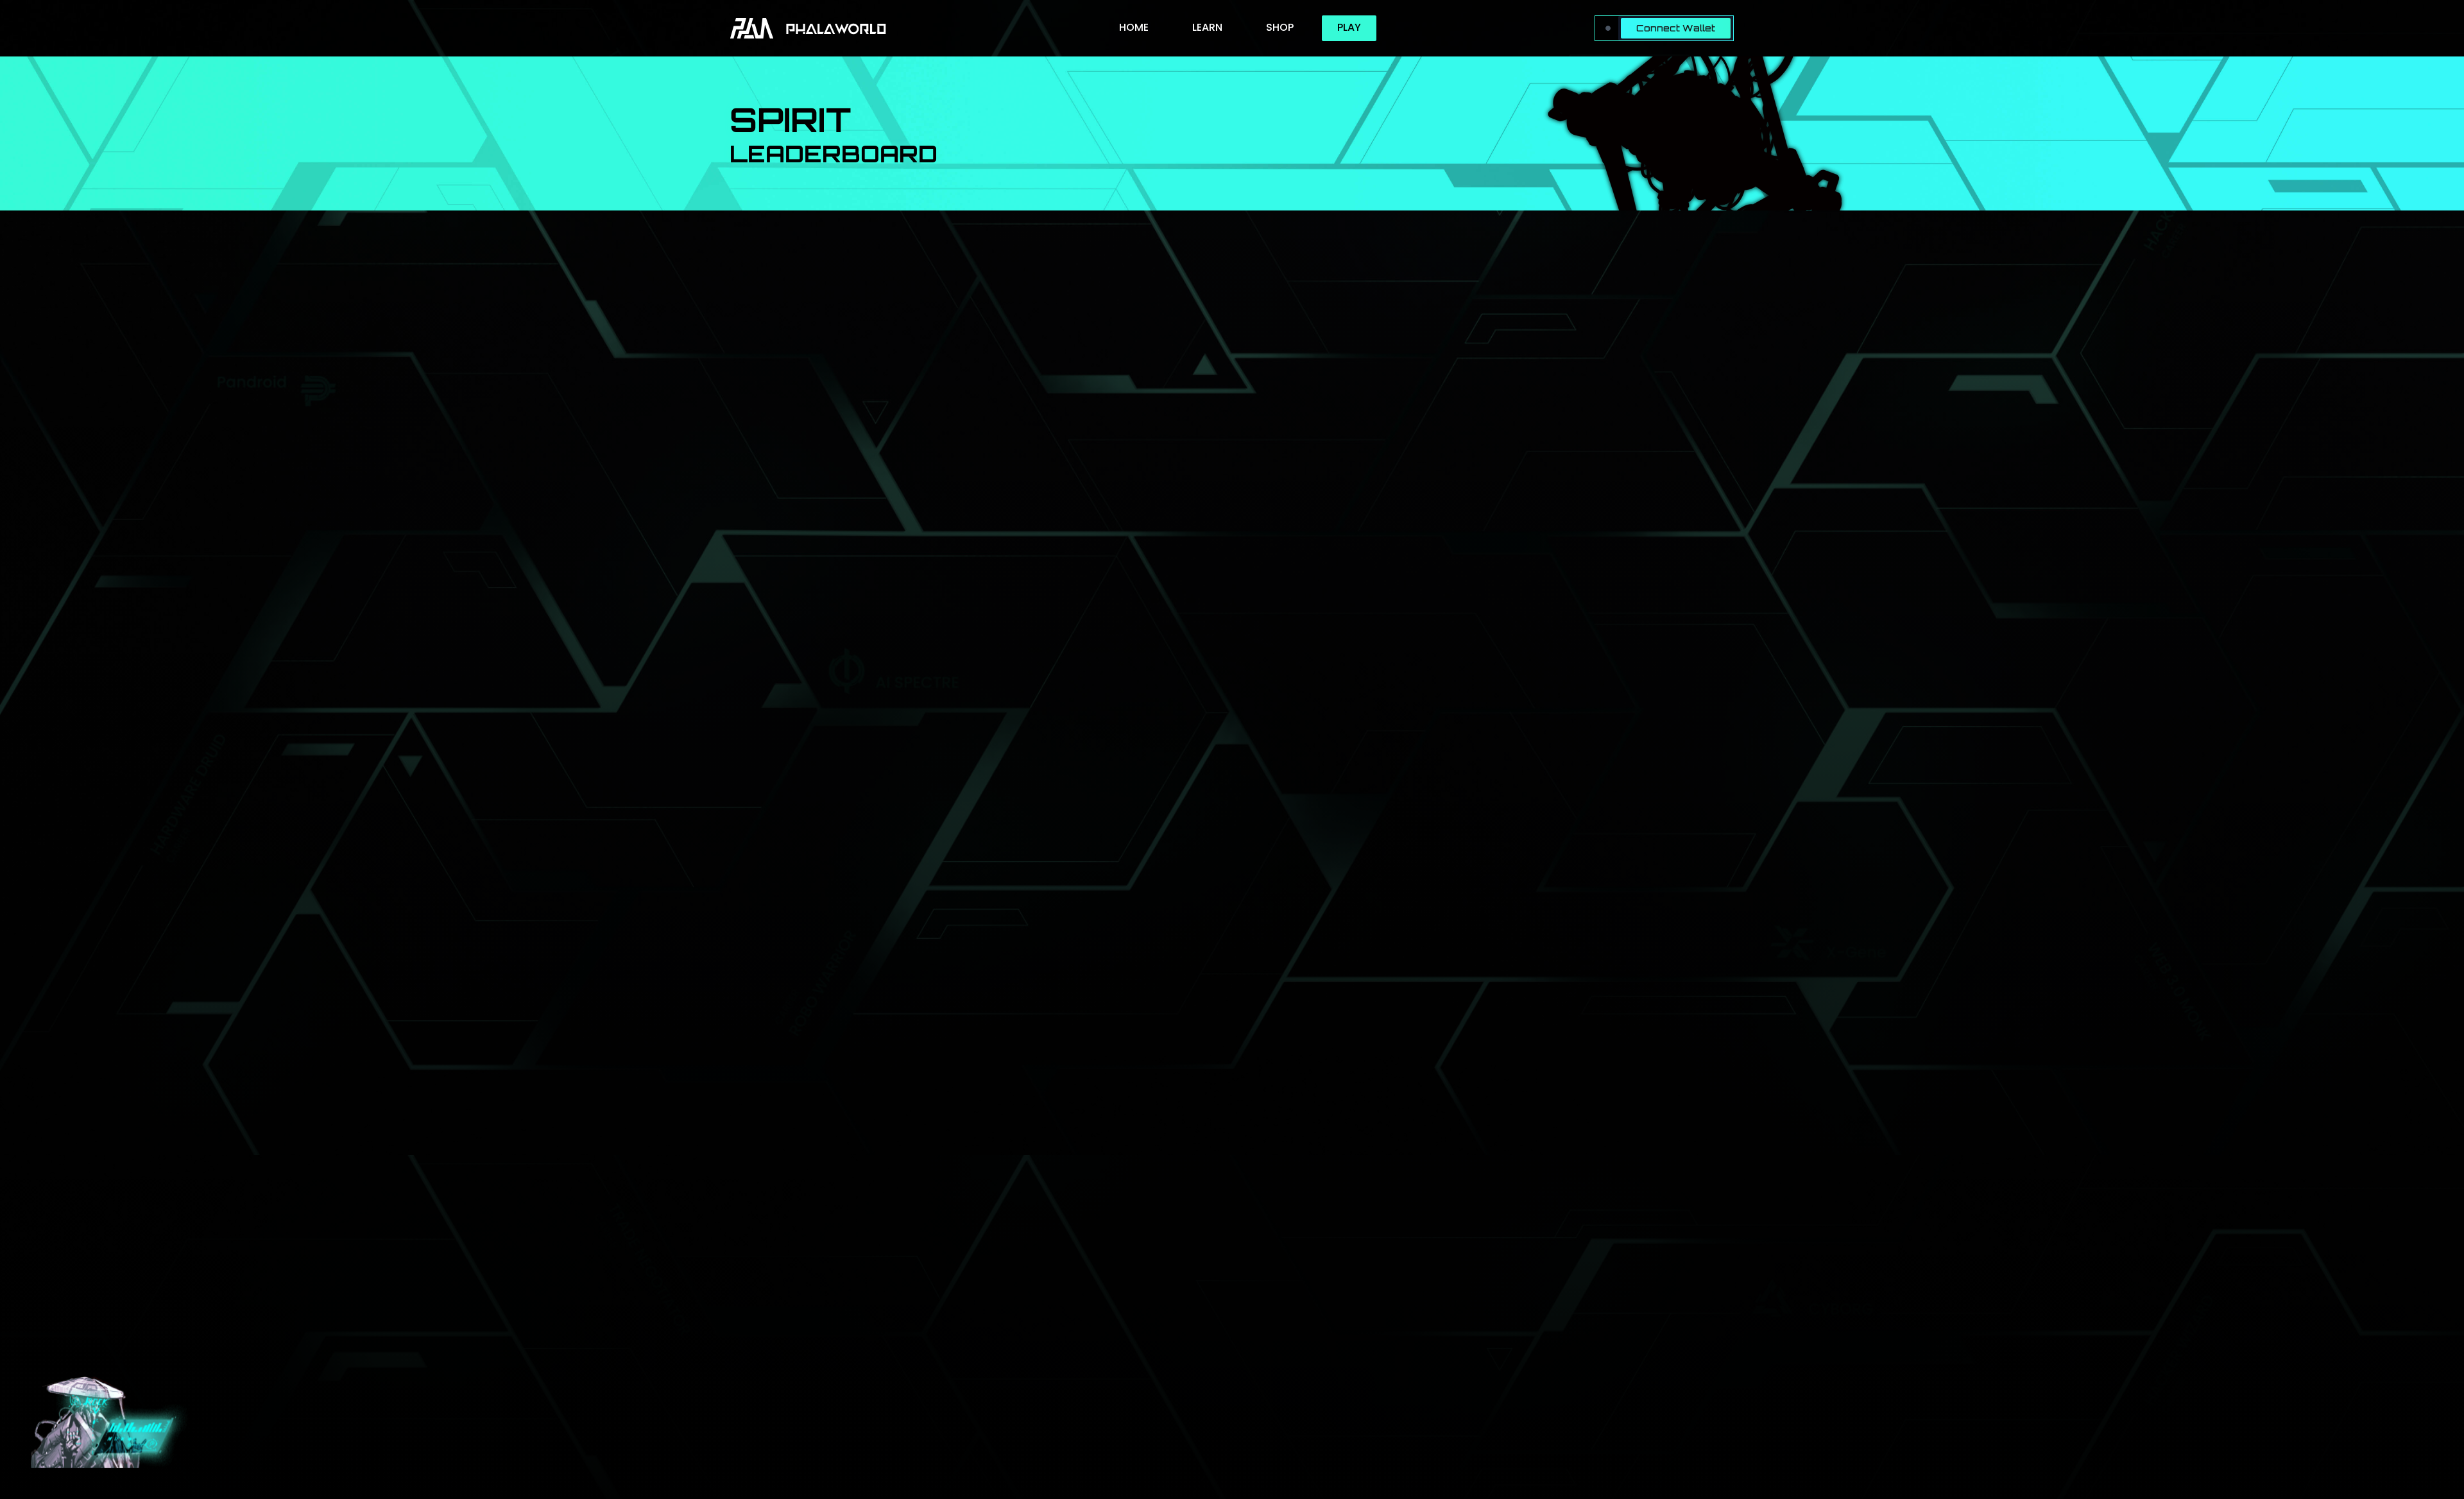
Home (1134, 27)
